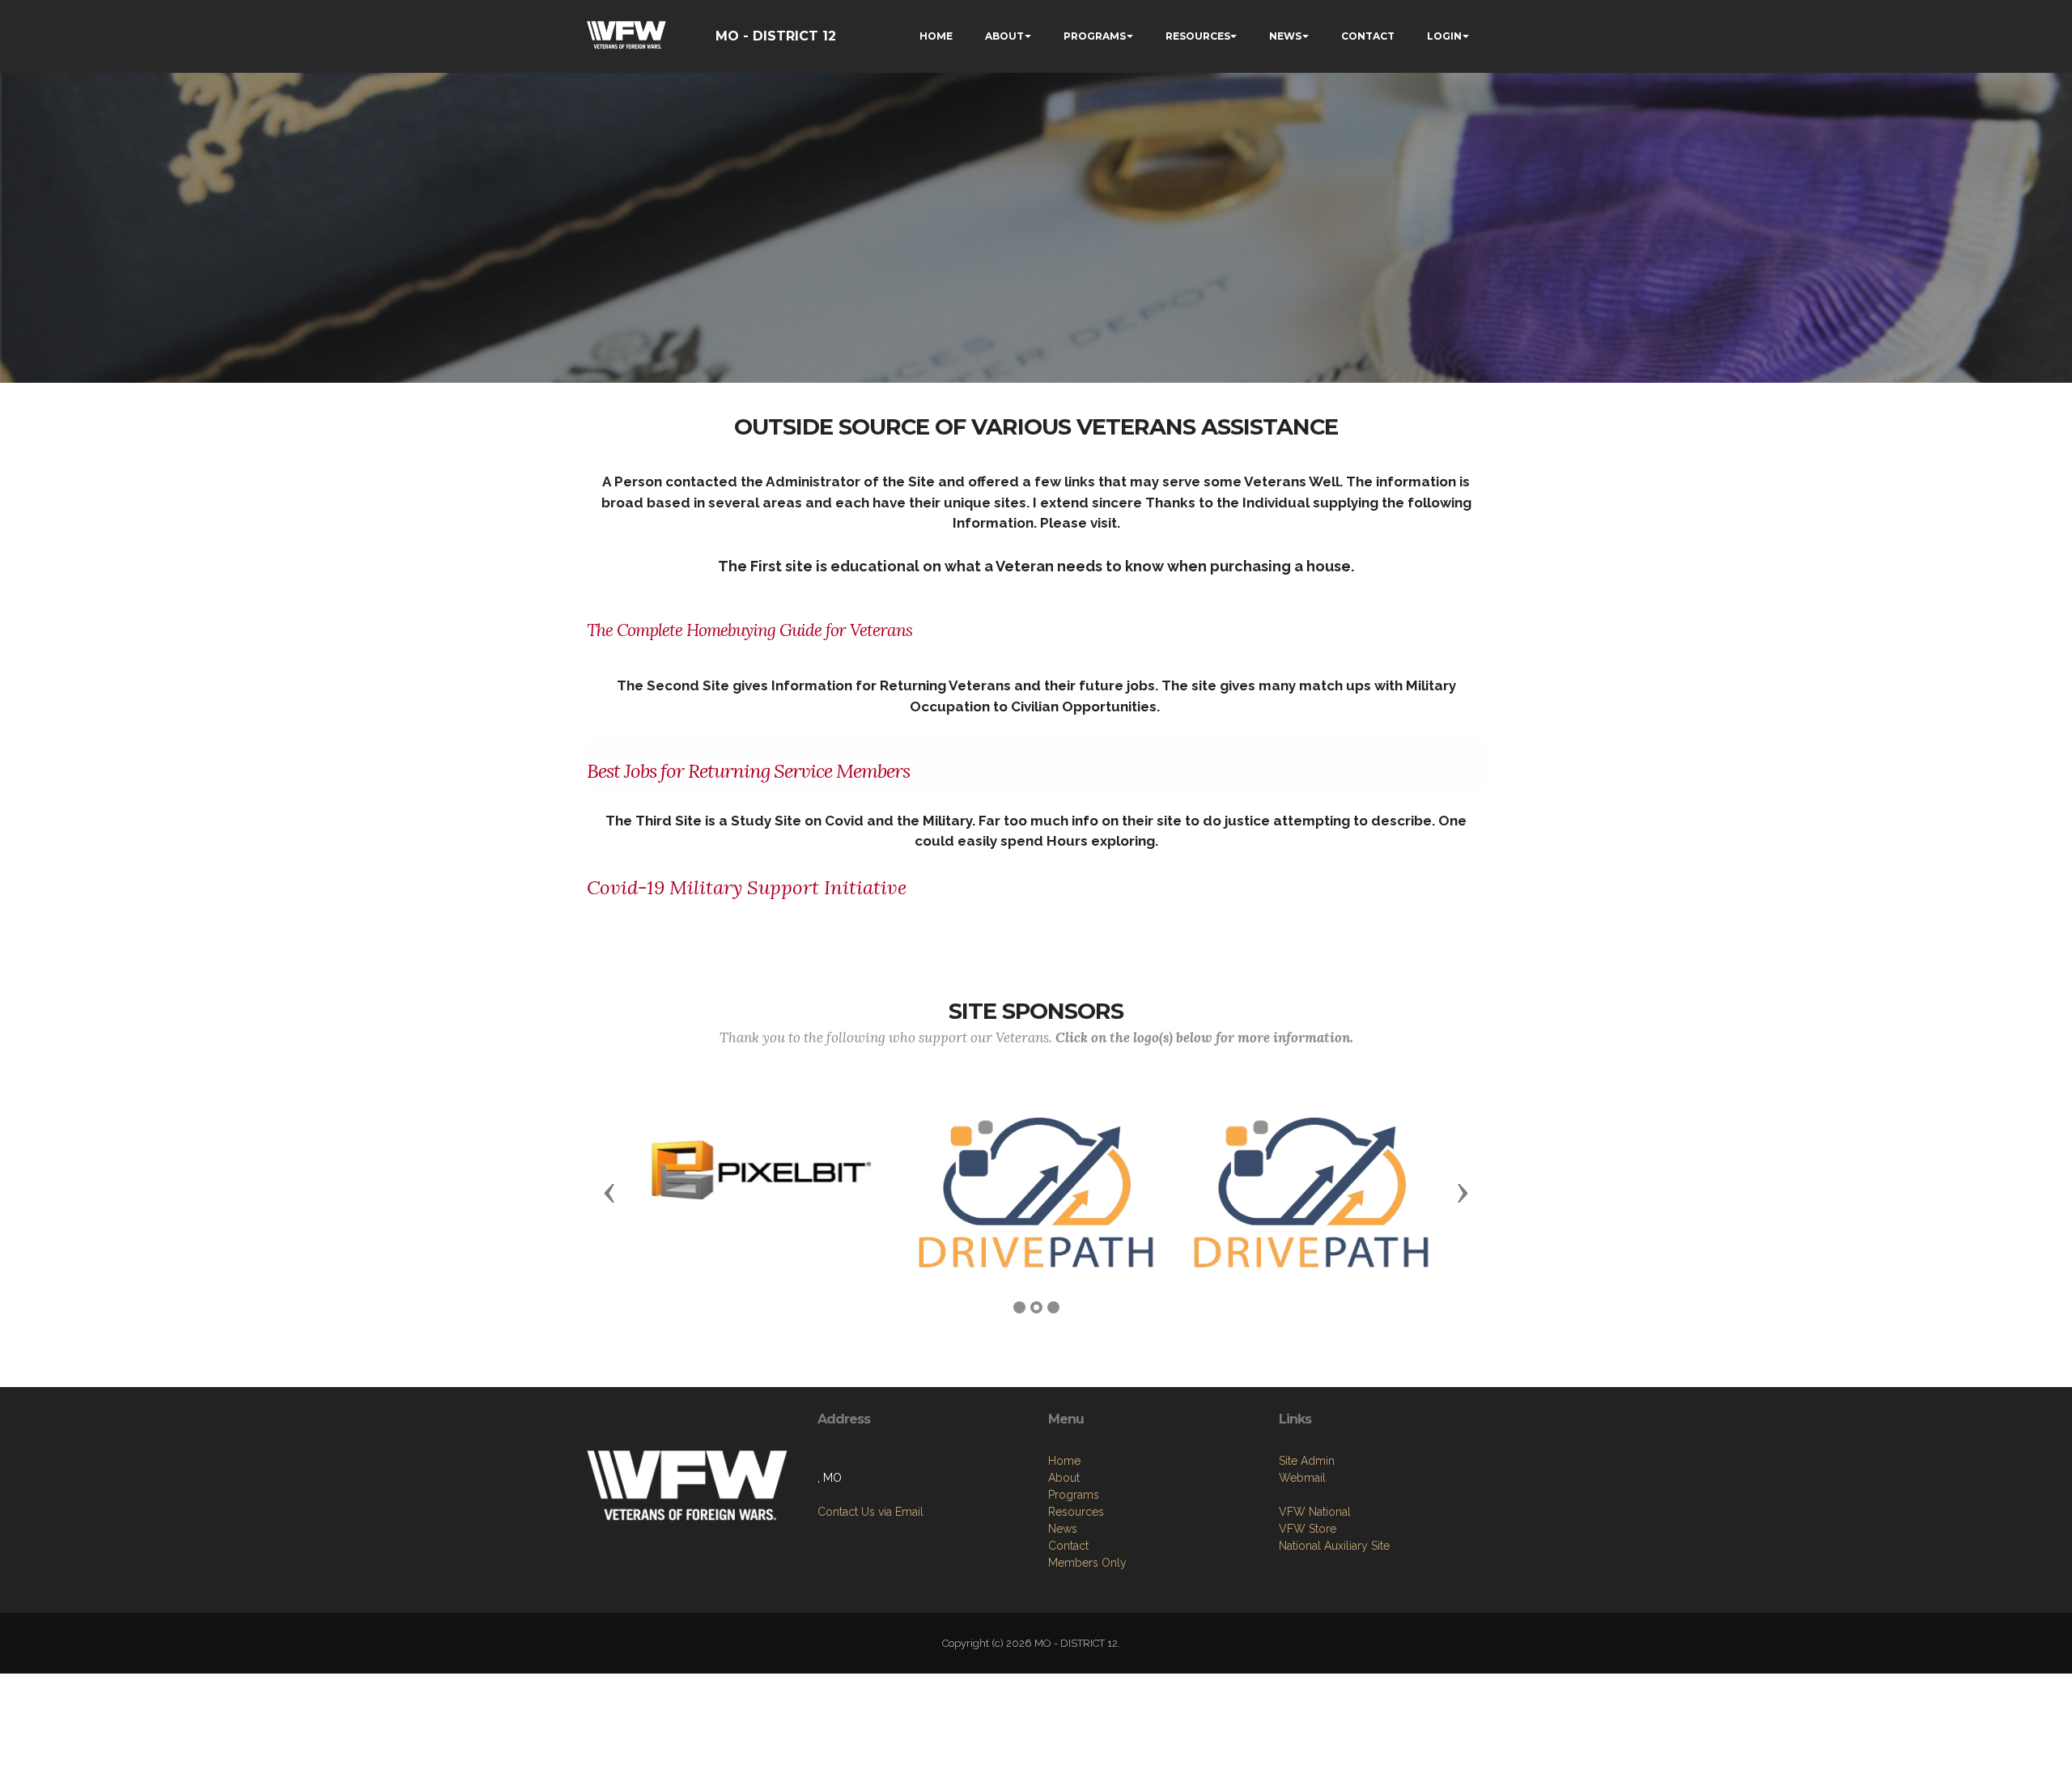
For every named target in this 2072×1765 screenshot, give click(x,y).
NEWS (1285, 36)
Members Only (1087, 1563)
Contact (1068, 1546)
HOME (936, 36)
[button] (609, 1192)
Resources (1076, 1512)
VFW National (1315, 1512)
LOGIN (1444, 36)
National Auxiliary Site (1334, 1546)
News (1063, 1529)
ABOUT (1004, 36)
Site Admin (1307, 1461)
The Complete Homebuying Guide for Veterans (749, 630)
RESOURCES (1198, 36)
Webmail (1302, 1478)
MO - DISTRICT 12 (776, 36)
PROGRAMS (1095, 36)
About (1064, 1478)
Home (1064, 1461)
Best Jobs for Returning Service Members (748, 771)
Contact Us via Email (870, 1512)
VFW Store (1308, 1529)
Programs (1074, 1495)
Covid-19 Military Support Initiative (749, 887)
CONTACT (1368, 36)
